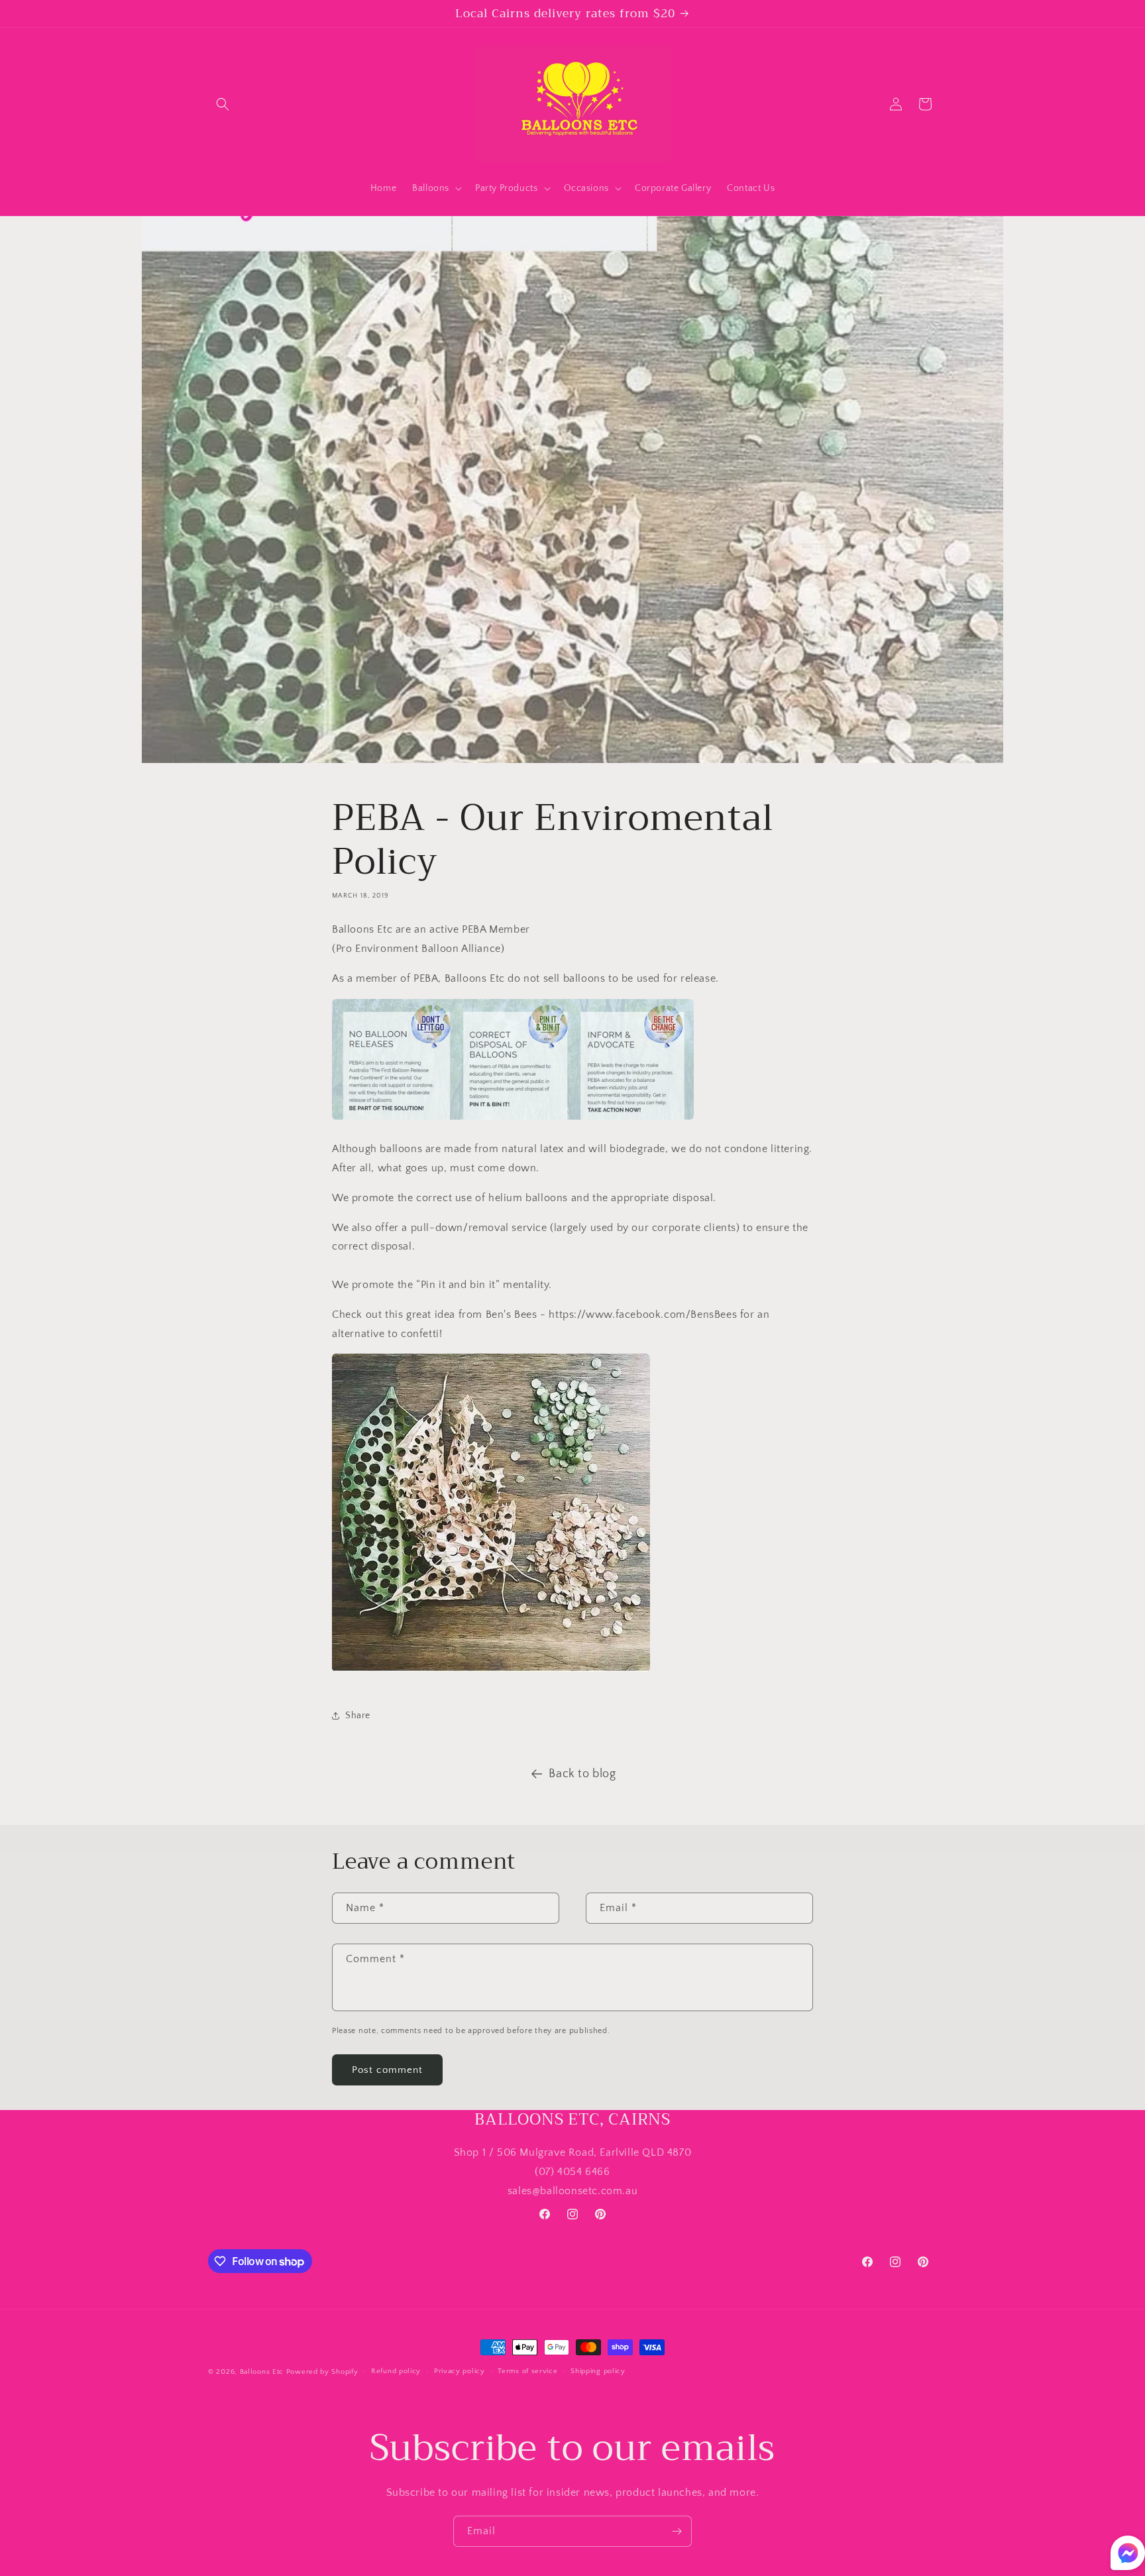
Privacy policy (460, 2372)
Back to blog (582, 1774)
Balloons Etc (262, 2372)
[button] (223, 104)
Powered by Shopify (322, 2372)
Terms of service (527, 2372)
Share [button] (358, 1716)
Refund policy (396, 2372)
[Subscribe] (677, 2531)
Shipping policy (598, 2372)
